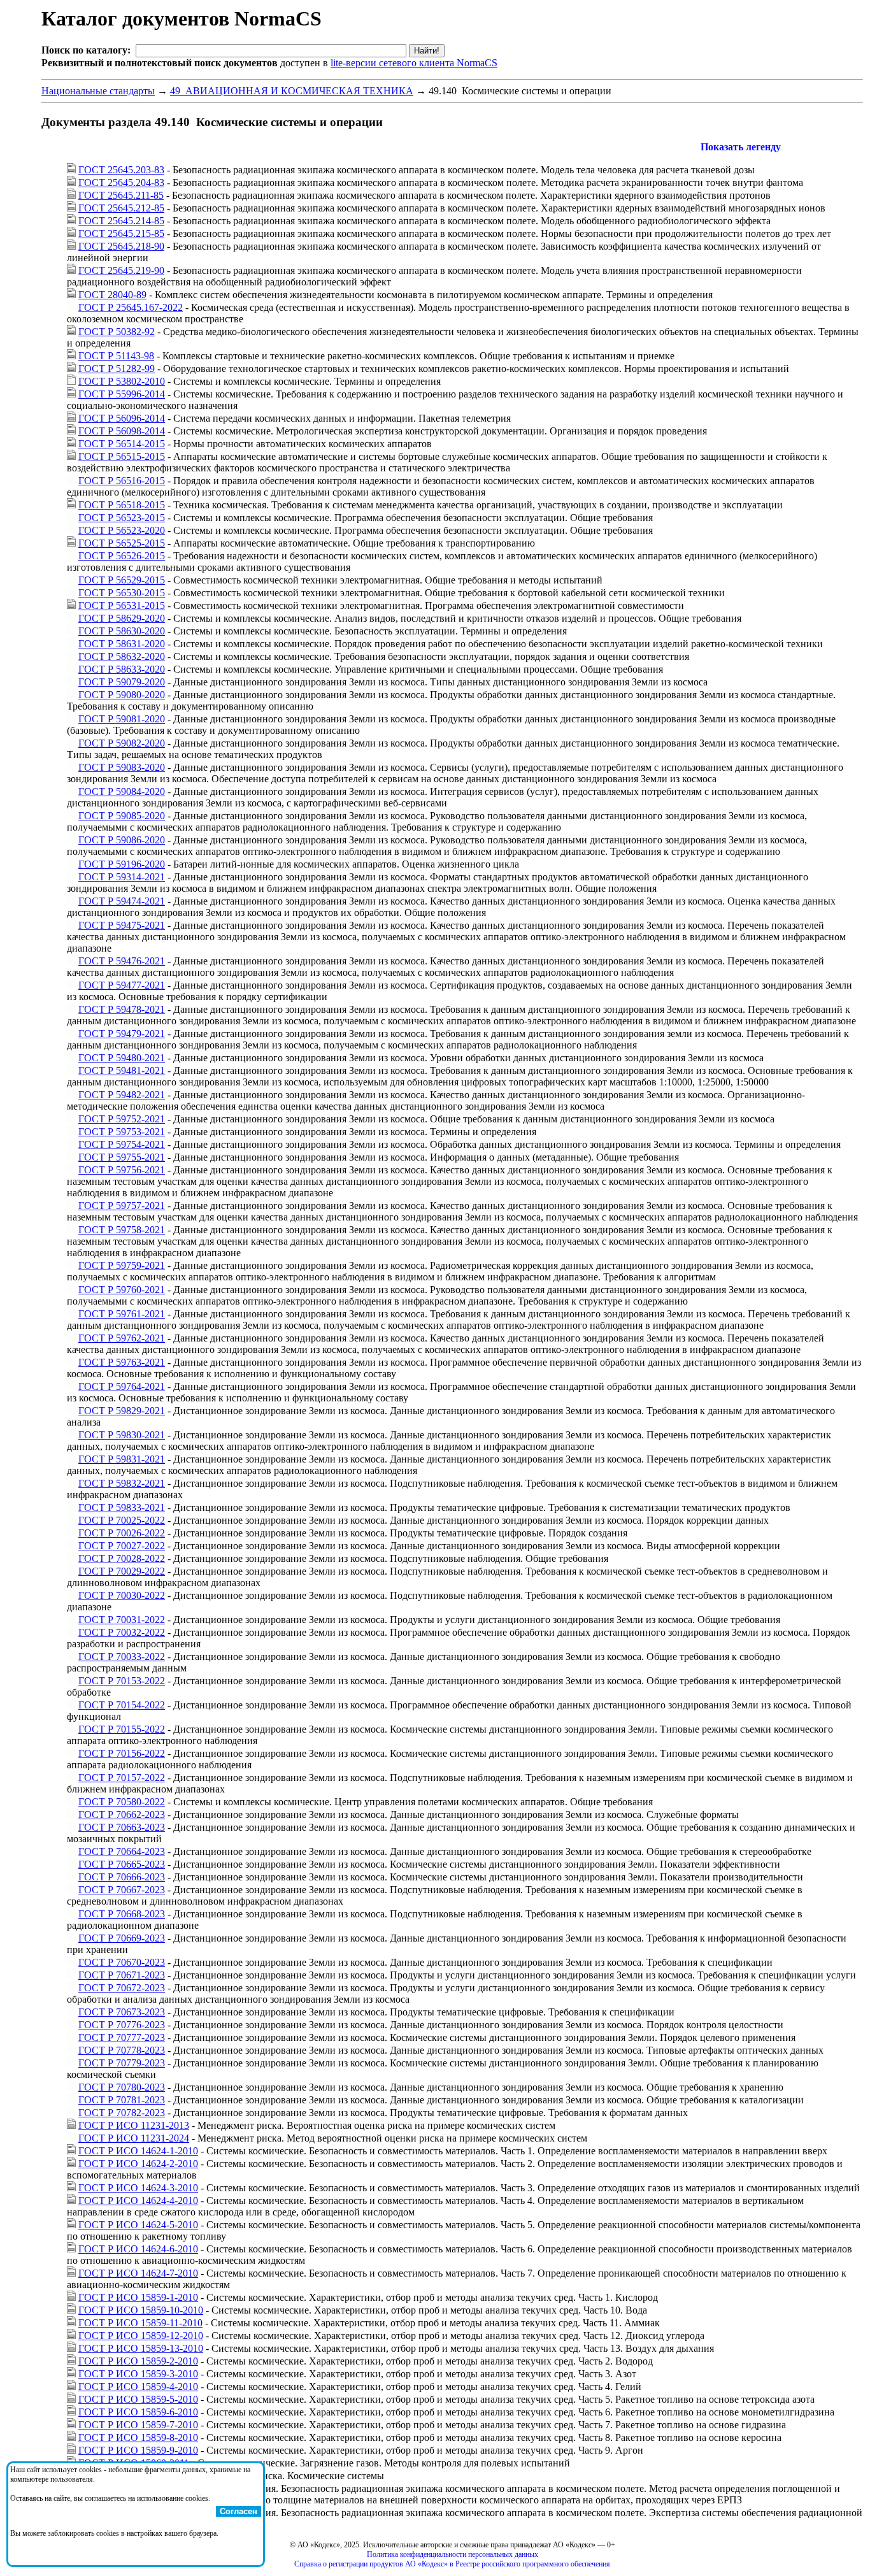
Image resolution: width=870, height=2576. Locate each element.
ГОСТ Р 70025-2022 (122, 1520)
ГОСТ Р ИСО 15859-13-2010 (141, 2348)
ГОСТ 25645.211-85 (121, 195)
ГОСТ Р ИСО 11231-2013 (134, 2125)
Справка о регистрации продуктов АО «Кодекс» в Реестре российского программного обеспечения (452, 2564)
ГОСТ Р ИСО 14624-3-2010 (138, 2188)
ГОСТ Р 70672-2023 (122, 1988)
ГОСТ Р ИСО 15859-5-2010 (138, 2399)
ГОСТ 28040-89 (112, 295)
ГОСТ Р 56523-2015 (122, 518)
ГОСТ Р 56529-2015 (122, 580)
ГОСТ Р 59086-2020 (122, 840)
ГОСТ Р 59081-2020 (122, 719)
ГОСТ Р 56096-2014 (122, 418)
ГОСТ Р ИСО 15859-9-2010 (138, 2450)
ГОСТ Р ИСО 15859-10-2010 (141, 2310)
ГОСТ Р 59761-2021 (122, 1314)
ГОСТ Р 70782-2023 (122, 2113)
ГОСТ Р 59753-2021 (122, 1132)
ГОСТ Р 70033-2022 (122, 1657)
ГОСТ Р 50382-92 (117, 332)
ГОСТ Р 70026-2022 (122, 1533)
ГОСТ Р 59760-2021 (122, 1290)
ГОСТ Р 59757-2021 (122, 1206)
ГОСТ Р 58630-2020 (122, 631)
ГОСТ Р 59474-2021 (122, 901)
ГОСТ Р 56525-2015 (122, 543)
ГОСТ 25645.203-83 (121, 170)
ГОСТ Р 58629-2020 (122, 618)
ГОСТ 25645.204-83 (121, 182)
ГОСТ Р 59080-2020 (122, 695)
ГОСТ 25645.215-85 (121, 233)
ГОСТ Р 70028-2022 (122, 1558)
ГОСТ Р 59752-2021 (122, 1119)
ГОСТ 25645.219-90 (121, 270)
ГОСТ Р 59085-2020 (122, 816)
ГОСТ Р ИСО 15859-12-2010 (141, 2336)
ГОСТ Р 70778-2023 (122, 2050)
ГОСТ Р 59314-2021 (122, 877)
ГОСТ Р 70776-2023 (122, 2025)
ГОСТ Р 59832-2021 (122, 1483)
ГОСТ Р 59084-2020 (122, 791)
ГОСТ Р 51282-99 (117, 369)
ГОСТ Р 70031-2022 (122, 1620)
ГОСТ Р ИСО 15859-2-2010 (138, 2361)
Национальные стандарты (98, 91)
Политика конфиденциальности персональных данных (453, 2554)
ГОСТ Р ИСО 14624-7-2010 (138, 2273)
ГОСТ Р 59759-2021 (122, 1265)
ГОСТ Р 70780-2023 (122, 2087)
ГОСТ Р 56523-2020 (122, 530)
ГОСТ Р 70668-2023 (122, 1914)
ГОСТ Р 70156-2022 (122, 1753)
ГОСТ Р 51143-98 (116, 356)
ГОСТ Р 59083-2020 (122, 767)
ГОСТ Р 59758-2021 (122, 1230)
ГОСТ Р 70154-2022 (122, 1705)
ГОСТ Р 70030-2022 (122, 1595)
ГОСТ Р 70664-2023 (122, 1851)
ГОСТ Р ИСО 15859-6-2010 (138, 2412)
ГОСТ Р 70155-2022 (122, 1729)
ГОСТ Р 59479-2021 (122, 1034)
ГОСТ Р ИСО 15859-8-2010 (138, 2437)
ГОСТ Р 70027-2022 (122, 1546)
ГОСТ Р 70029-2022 (122, 1571)
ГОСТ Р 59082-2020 (122, 743)
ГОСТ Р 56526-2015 (122, 556)
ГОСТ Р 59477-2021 (122, 985)
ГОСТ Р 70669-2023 (122, 1938)
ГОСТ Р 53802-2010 (122, 381)
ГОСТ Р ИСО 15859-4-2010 (138, 2386)
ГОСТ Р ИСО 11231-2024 (134, 2138)
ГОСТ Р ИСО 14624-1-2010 (138, 2151)
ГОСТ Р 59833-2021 (122, 1507)
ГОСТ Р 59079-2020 (122, 682)
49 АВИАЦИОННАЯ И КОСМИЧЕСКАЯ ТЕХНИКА (292, 91)
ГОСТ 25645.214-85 (121, 221)
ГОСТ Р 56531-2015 (122, 605)
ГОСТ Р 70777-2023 (122, 2037)
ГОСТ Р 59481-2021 (122, 1070)
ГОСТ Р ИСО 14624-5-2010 (138, 2225)
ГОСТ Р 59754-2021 (122, 1144)
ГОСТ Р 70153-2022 (122, 1681)
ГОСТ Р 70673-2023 (122, 2012)
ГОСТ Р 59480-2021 (122, 1058)
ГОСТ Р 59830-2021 (122, 1435)
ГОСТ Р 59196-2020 (122, 864)
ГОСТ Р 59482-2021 (122, 1095)
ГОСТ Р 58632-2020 (122, 656)
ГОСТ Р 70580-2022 (122, 1802)
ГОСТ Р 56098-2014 (122, 431)
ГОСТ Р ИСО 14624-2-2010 (138, 2164)
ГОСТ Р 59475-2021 (122, 925)
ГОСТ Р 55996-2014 (122, 394)
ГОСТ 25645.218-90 (121, 246)
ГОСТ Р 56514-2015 (122, 444)
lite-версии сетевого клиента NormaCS (414, 63)
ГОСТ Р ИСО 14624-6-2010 (138, 2249)
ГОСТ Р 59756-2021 (122, 1170)
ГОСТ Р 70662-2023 (122, 1814)
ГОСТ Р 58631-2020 (122, 644)
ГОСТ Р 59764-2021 (122, 1386)
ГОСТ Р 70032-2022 (122, 1632)
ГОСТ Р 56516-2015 (122, 481)
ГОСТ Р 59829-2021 (122, 1411)
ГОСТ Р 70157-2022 (122, 1778)
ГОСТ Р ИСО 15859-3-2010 (138, 2374)
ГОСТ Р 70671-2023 (122, 1975)
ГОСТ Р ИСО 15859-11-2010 (140, 2323)
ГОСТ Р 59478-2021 (122, 1009)
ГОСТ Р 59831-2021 (122, 1459)
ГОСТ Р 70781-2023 (122, 2100)
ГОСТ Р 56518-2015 (122, 505)
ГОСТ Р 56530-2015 (122, 593)
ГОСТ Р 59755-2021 (122, 1157)
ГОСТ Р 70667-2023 (122, 1890)
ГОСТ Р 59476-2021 (122, 961)
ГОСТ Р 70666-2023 (122, 1877)
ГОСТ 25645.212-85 (121, 208)
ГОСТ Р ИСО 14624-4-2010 (138, 2200)
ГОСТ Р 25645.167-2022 (131, 307)
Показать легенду (741, 147)
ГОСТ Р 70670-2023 (122, 1962)
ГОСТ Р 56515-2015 (122, 456)
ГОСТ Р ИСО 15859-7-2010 (138, 2425)
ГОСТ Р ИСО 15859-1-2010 (138, 2297)
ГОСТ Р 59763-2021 (122, 1362)
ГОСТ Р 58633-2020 (122, 669)
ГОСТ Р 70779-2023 (122, 2063)
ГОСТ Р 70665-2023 (122, 1864)
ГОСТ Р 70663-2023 (122, 1827)
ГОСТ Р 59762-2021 (122, 1338)
